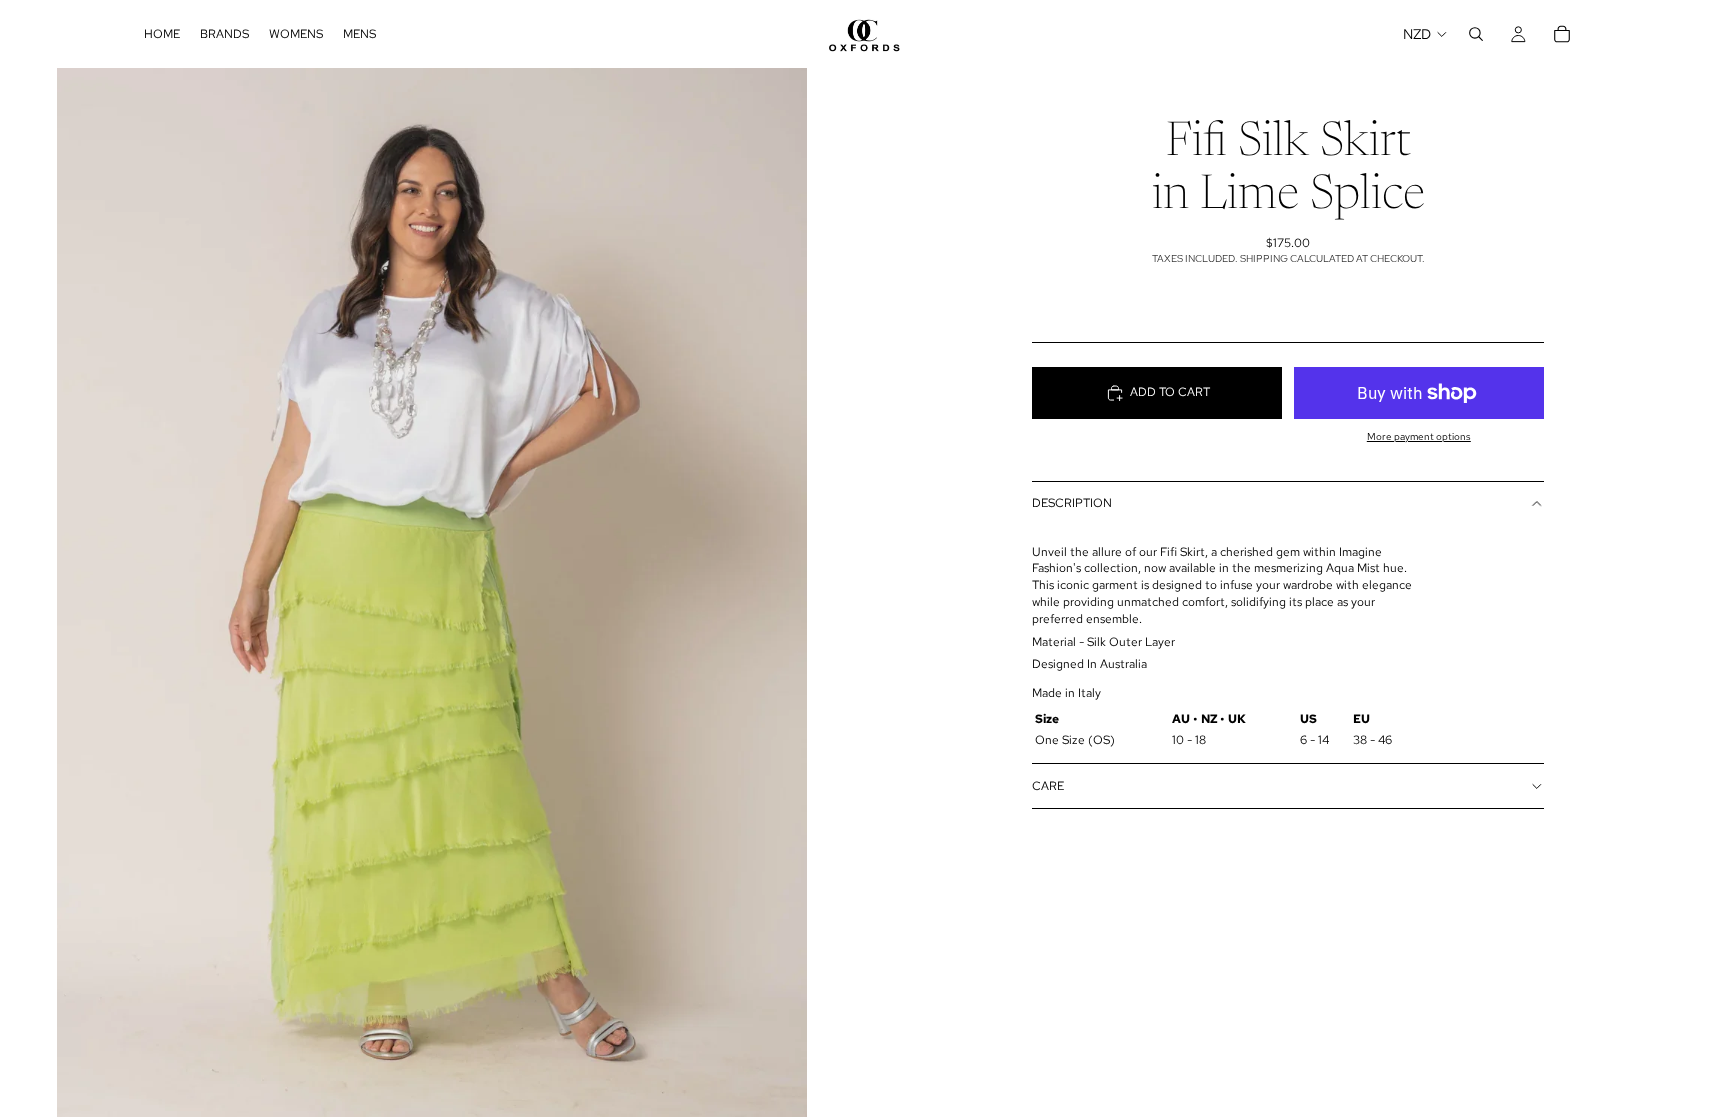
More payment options (1419, 436)
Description (1072, 503)
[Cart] (1562, 34)
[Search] (1476, 34)
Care (1048, 786)
